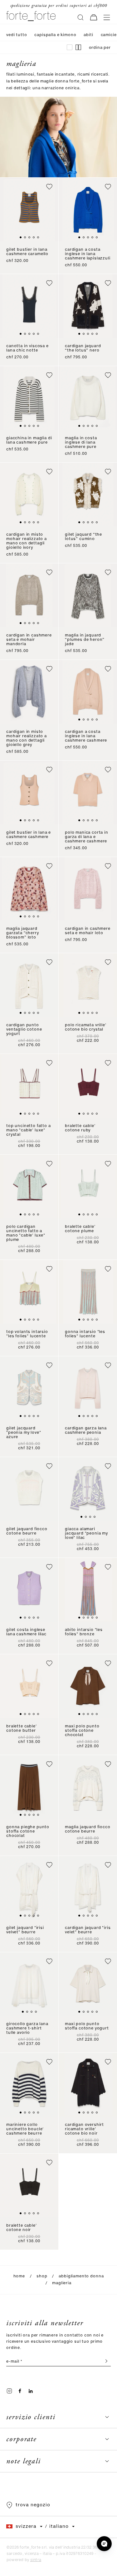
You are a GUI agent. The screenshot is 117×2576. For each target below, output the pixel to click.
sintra (36, 2560)
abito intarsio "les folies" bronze (84, 1632)
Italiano (59, 2527)
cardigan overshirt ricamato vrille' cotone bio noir (84, 2129)
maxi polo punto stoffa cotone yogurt (87, 2026)
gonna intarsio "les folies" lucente (85, 1334)
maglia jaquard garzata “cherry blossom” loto (23, 933)
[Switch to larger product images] (70, 47)
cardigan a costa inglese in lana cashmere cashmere (86, 736)
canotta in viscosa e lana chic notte (27, 348)
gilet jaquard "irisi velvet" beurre (25, 1930)
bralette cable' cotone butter (22, 1728)
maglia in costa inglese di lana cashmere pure (81, 443)
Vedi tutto (17, 35)
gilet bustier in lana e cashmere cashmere (29, 835)
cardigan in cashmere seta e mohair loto (88, 931)
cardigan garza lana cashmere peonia (86, 1430)
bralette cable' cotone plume (80, 1229)
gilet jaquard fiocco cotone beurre (27, 1531)
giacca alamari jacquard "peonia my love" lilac (86, 1533)
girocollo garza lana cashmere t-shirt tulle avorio (27, 2028)
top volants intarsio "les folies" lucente (27, 1334)
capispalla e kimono (55, 35)
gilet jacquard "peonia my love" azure (24, 1433)
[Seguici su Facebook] (20, 2391)
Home (19, 2276)
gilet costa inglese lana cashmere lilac (26, 1632)
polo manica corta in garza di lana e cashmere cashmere (87, 837)
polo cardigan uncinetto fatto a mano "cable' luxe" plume (26, 1233)
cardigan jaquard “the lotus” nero (83, 348)
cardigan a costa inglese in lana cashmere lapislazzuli (88, 254)
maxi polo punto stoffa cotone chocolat (82, 1731)
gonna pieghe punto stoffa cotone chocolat (28, 1831)
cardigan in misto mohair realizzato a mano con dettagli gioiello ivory (27, 541)
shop (42, 2276)
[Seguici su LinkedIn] (31, 2391)
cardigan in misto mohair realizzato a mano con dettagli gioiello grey (27, 738)
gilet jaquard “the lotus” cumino (83, 537)
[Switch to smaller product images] (78, 47)
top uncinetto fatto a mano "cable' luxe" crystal (29, 1130)
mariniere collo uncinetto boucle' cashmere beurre (25, 2129)
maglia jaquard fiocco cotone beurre (88, 1829)
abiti (88, 35)
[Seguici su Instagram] (9, 2391)
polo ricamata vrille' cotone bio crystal (86, 1027)
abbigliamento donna (81, 2276)
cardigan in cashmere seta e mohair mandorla (29, 640)
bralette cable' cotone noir (22, 2228)
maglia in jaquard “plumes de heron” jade (85, 640)
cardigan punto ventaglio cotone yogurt (24, 1029)
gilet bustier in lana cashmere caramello (27, 252)
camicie (109, 35)
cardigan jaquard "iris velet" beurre (88, 1930)
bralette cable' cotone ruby (80, 1128)
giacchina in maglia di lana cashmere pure (29, 440)
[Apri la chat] (104, 2544)
